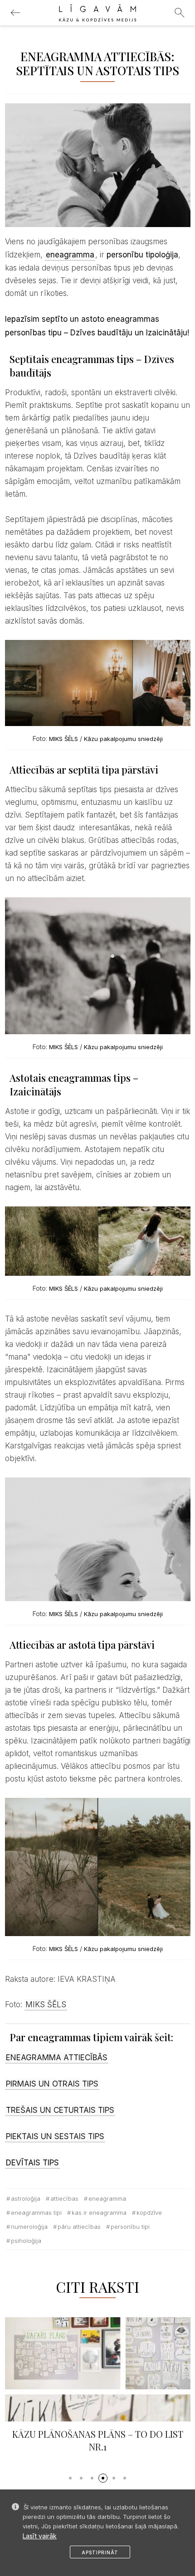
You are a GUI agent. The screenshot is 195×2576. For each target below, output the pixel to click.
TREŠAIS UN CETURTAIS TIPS (60, 2110)
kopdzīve (149, 2213)
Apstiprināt (100, 2552)
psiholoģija (26, 2241)
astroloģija (26, 2198)
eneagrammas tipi (36, 2213)
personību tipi (130, 2227)
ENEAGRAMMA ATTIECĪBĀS (57, 2058)
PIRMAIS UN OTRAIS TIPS (52, 2084)
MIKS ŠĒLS (63, 739)
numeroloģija (29, 2227)
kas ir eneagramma (99, 2213)
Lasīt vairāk (40, 2536)
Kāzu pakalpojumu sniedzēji (123, 739)
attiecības (64, 2198)
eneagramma (107, 2198)
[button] (70, 2478)
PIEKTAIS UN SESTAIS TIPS (55, 2136)
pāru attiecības (79, 2227)
